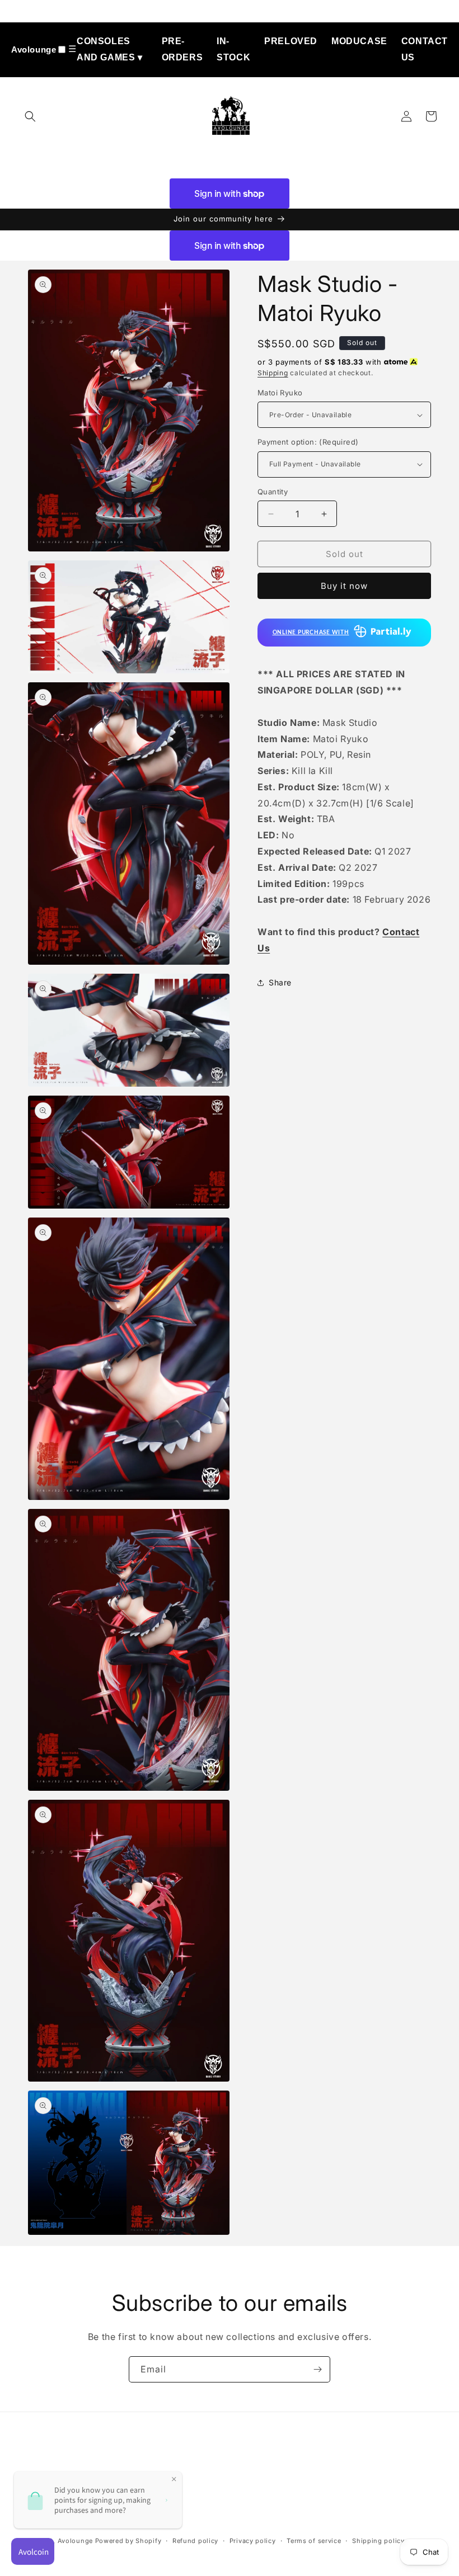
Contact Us (425, 49)
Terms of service (314, 2541)
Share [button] (280, 982)
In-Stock (233, 49)
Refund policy (195, 2541)
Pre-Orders (182, 49)
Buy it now (344, 586)
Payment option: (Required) (308, 442)
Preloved (291, 41)
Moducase (359, 41)
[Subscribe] (317, 2369)
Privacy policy (253, 2541)
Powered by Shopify (128, 2541)
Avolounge (34, 49)
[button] (30, 116)
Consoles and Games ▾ (110, 49)
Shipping (273, 373)
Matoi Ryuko (280, 393)
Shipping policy (378, 2541)
